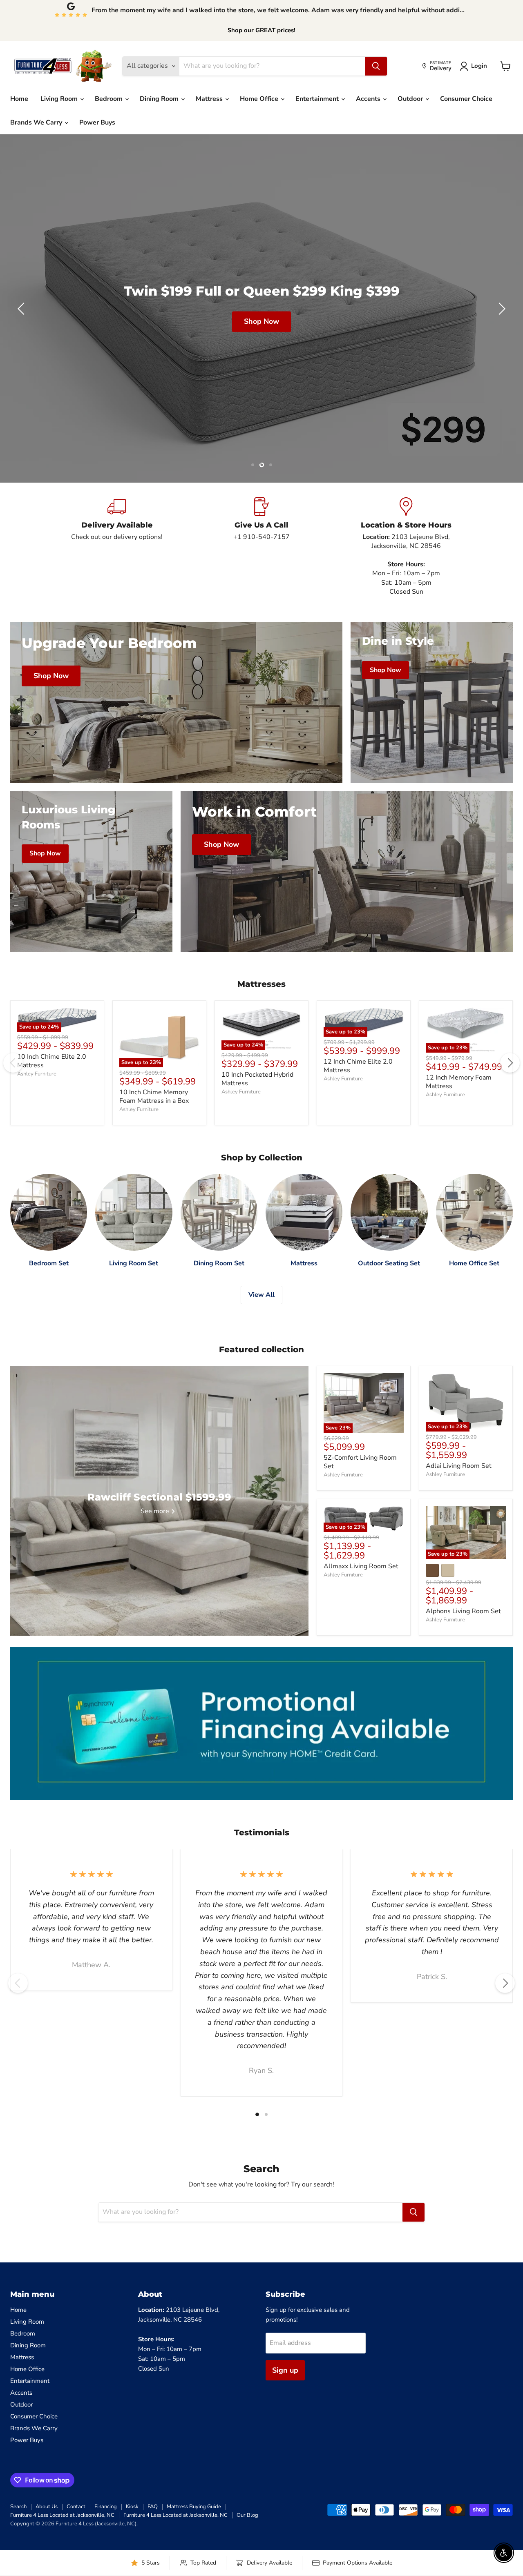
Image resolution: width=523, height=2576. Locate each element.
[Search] (376, 66)
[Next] (510, 1063)
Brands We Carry (37, 122)
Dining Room (160, 99)
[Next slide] (501, 309)
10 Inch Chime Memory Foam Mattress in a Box (154, 1097)
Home (19, 99)
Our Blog (247, 2515)
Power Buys (97, 122)
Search (18, 2507)
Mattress (210, 99)
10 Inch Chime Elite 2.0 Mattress (52, 1061)
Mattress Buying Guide (194, 2507)
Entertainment (318, 99)
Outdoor (411, 99)
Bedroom (110, 99)
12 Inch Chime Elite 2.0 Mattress (358, 1066)
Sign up (285, 2370)
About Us (47, 2507)
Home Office (260, 99)
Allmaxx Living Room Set (361, 1566)
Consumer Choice (466, 99)
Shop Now (261, 321)
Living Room (60, 99)
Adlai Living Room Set (459, 1466)
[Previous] (13, 1063)
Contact (76, 2507)
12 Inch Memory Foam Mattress (459, 1082)
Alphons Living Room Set (463, 1611)
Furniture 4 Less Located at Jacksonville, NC (62, 2515)
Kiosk (132, 2507)
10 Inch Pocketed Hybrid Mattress (257, 1079)
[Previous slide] (22, 309)
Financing (106, 2507)
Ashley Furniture (37, 1074)
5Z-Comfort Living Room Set (360, 1462)
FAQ (153, 2507)
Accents (369, 99)
